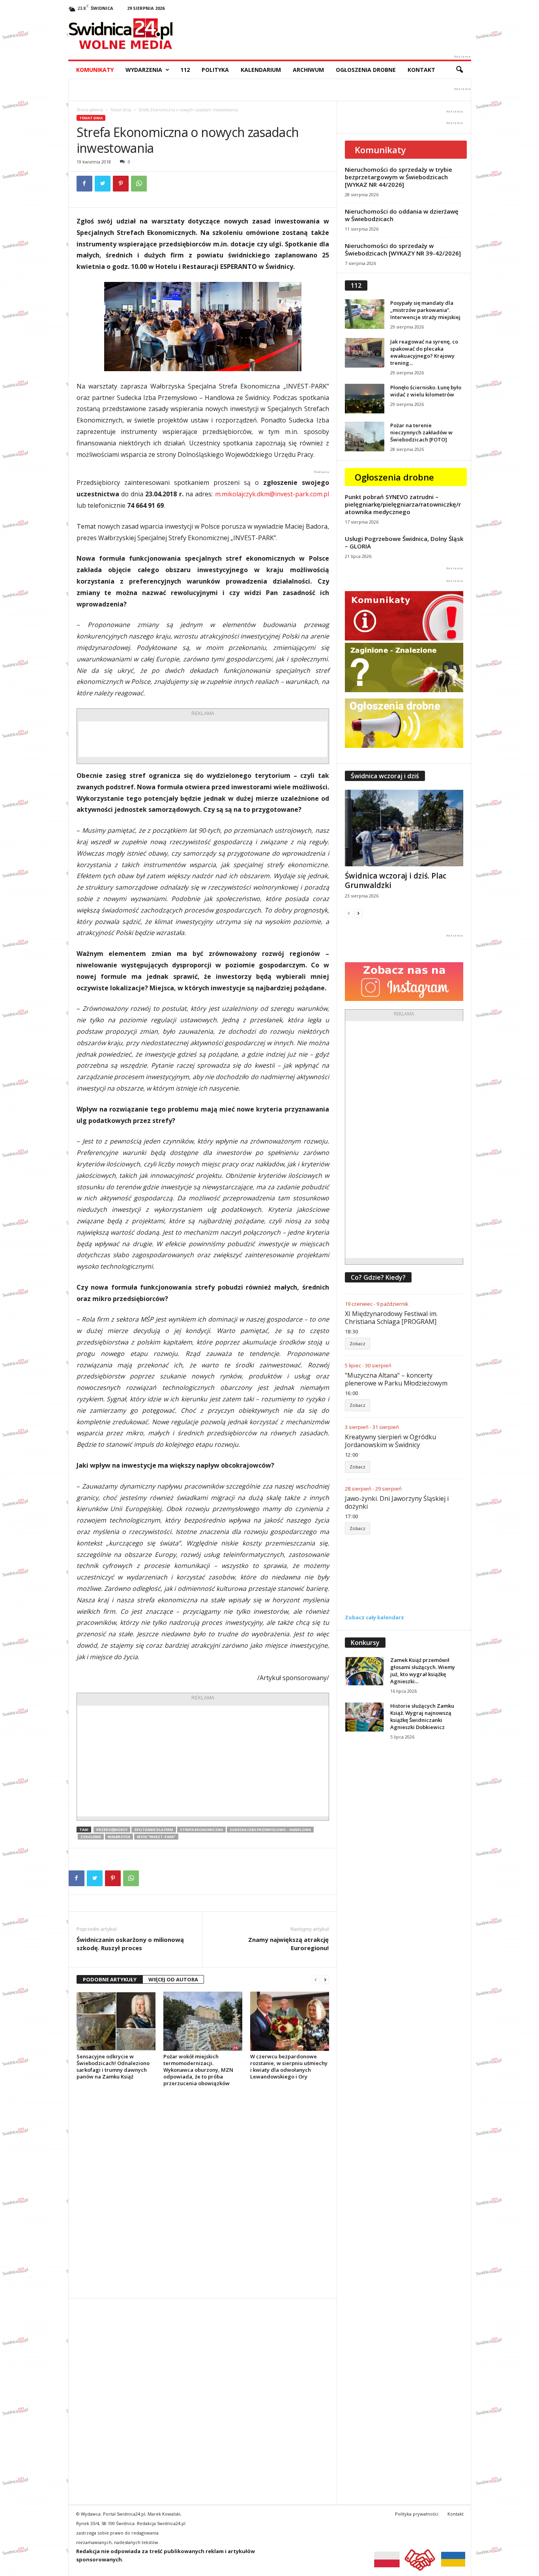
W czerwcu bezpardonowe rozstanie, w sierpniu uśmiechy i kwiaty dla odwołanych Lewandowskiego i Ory (289, 2066)
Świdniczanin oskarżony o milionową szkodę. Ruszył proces (130, 1944)
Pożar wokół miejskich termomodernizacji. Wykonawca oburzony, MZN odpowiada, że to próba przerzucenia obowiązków (198, 2070)
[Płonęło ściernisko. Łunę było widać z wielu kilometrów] (365, 399)
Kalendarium (261, 70)
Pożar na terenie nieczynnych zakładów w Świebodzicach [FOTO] (421, 432)
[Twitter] (103, 184)
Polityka (215, 70)
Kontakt (421, 70)
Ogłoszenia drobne (366, 70)
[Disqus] (203, 2192)
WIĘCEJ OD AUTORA (173, 1979)
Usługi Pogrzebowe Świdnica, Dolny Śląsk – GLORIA (404, 542)
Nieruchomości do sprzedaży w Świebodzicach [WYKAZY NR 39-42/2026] (403, 249)
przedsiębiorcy (112, 1830)
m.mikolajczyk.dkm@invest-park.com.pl (272, 494)
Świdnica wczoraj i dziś (385, 776)
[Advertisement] (203, 739)
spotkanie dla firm (154, 1830)
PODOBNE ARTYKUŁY (110, 1979)
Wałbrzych (119, 1837)
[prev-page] (316, 1980)
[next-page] (325, 1980)
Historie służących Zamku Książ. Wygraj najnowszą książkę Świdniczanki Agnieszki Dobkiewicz (422, 1716)
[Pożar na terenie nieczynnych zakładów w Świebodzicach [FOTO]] (365, 437)
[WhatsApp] (139, 184)
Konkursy (365, 1643)
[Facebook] (84, 184)
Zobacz (357, 1343)
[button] (459, 70)
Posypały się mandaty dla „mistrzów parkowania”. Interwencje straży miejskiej (425, 310)
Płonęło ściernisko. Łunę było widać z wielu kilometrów (426, 391)
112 (185, 70)
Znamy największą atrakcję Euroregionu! (288, 1944)
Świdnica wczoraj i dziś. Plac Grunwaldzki (396, 881)
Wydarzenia (144, 70)
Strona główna (90, 110)
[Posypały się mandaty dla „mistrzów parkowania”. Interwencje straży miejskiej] (365, 314)
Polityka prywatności (417, 2514)
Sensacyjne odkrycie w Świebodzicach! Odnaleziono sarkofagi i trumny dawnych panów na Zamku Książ (113, 2066)
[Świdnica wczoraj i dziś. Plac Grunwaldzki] (404, 828)
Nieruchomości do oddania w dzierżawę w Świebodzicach (402, 215)
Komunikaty (95, 70)
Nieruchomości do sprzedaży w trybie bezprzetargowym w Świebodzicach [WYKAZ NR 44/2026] (399, 177)
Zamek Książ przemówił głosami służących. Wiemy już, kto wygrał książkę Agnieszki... (423, 1671)
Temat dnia (121, 110)
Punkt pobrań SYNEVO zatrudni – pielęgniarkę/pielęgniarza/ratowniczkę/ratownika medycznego (403, 504)
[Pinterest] (121, 184)
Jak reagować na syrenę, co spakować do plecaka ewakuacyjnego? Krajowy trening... (424, 352)
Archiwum (308, 70)
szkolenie (91, 1837)
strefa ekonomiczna (201, 1830)
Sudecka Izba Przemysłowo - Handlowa (270, 1830)
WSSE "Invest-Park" (156, 1837)
